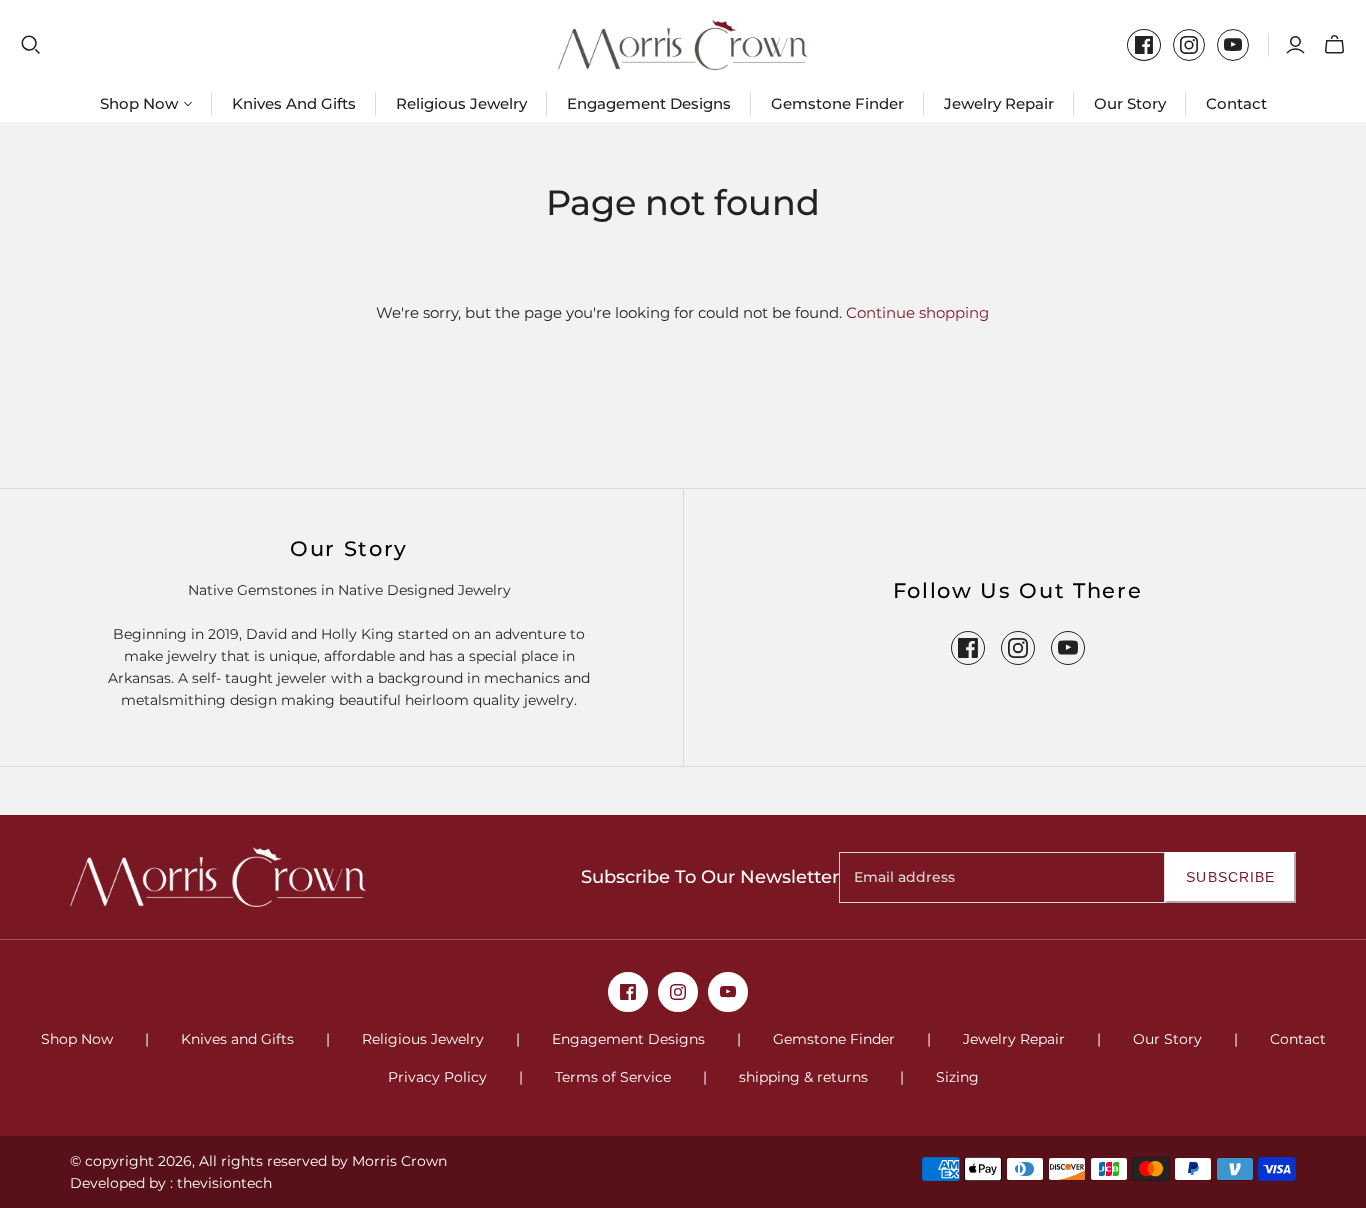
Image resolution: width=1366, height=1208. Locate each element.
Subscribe (1230, 877)
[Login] (1295, 45)
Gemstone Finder (837, 103)
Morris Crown (399, 1161)
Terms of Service (613, 1077)
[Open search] (31, 45)
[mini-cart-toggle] (1334, 45)
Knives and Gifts (294, 103)
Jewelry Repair (999, 103)
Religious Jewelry (461, 103)
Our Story (1130, 103)
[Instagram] (1189, 45)
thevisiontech (224, 1183)
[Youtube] (1233, 45)
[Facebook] (1144, 45)
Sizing (957, 1077)
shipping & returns (803, 1077)
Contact (1236, 103)
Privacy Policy (437, 1077)
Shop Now (77, 1039)
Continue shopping (917, 312)
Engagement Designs (649, 103)
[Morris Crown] (683, 45)
